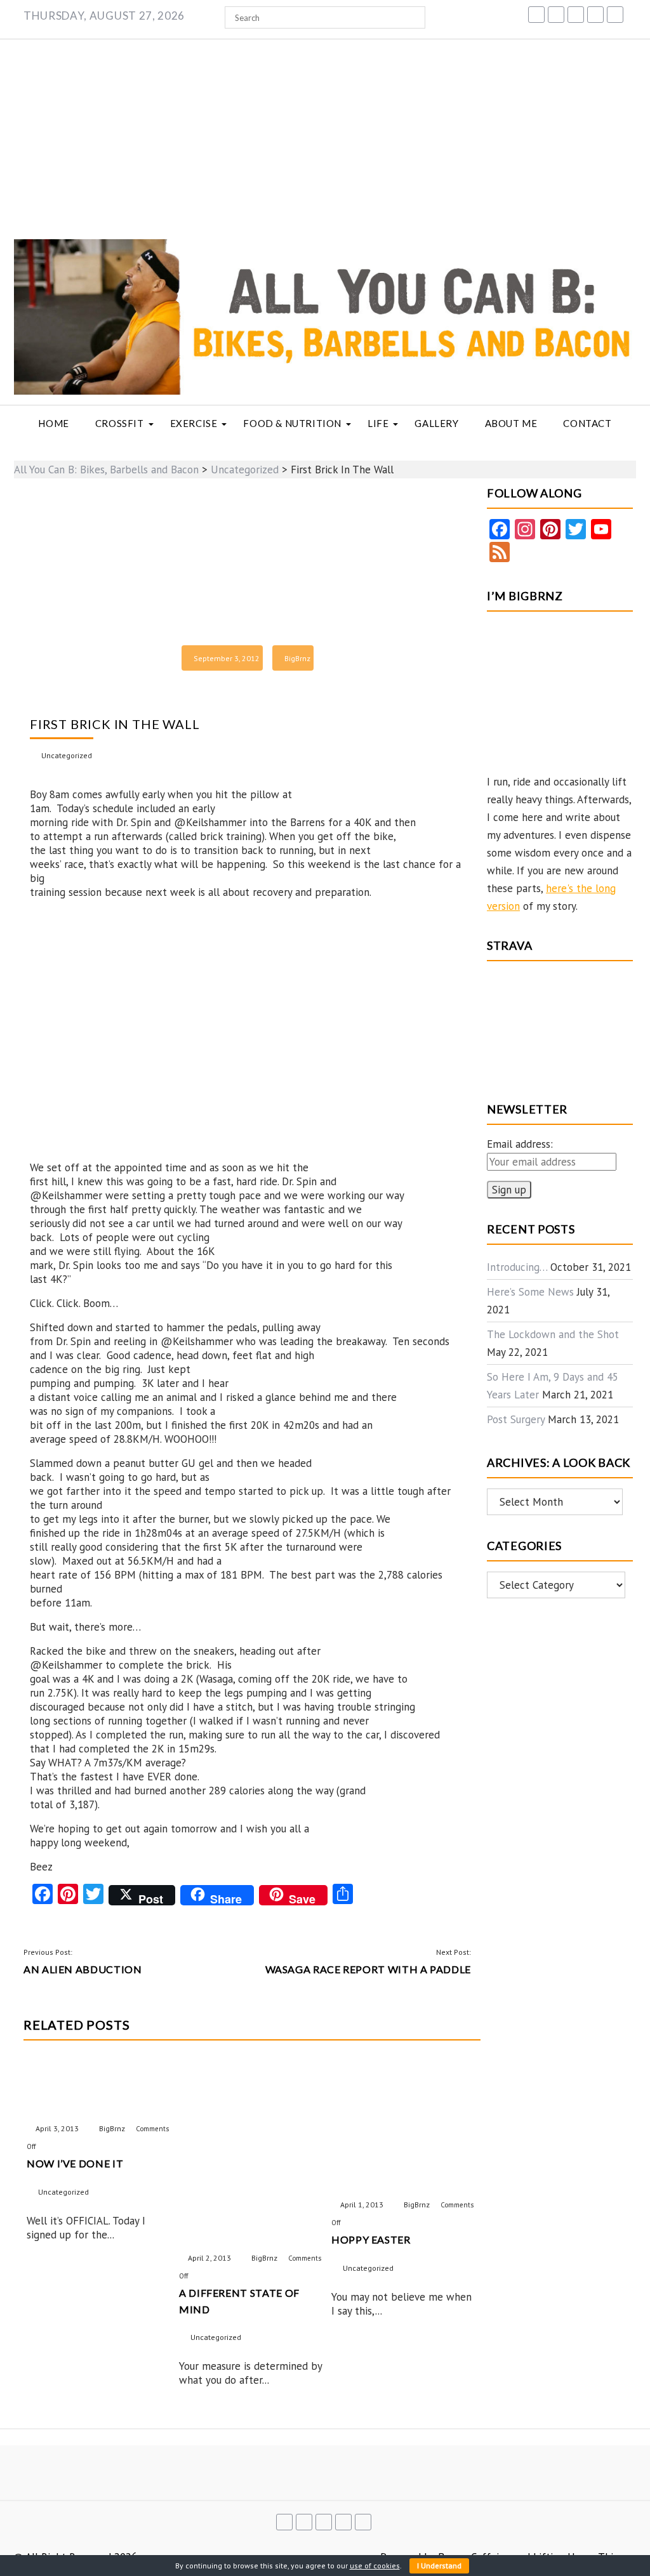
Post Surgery (516, 1419)
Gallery (436, 423)
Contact (587, 423)
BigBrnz (297, 658)
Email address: (520, 1144)
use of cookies (375, 2566)
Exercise (194, 423)
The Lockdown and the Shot (553, 1334)
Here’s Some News (530, 1292)
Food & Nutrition (292, 423)
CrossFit (120, 423)
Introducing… (517, 1267)
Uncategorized (67, 755)
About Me (511, 423)
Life (378, 423)
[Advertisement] (325, 135)
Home (53, 423)
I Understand (439, 2566)
